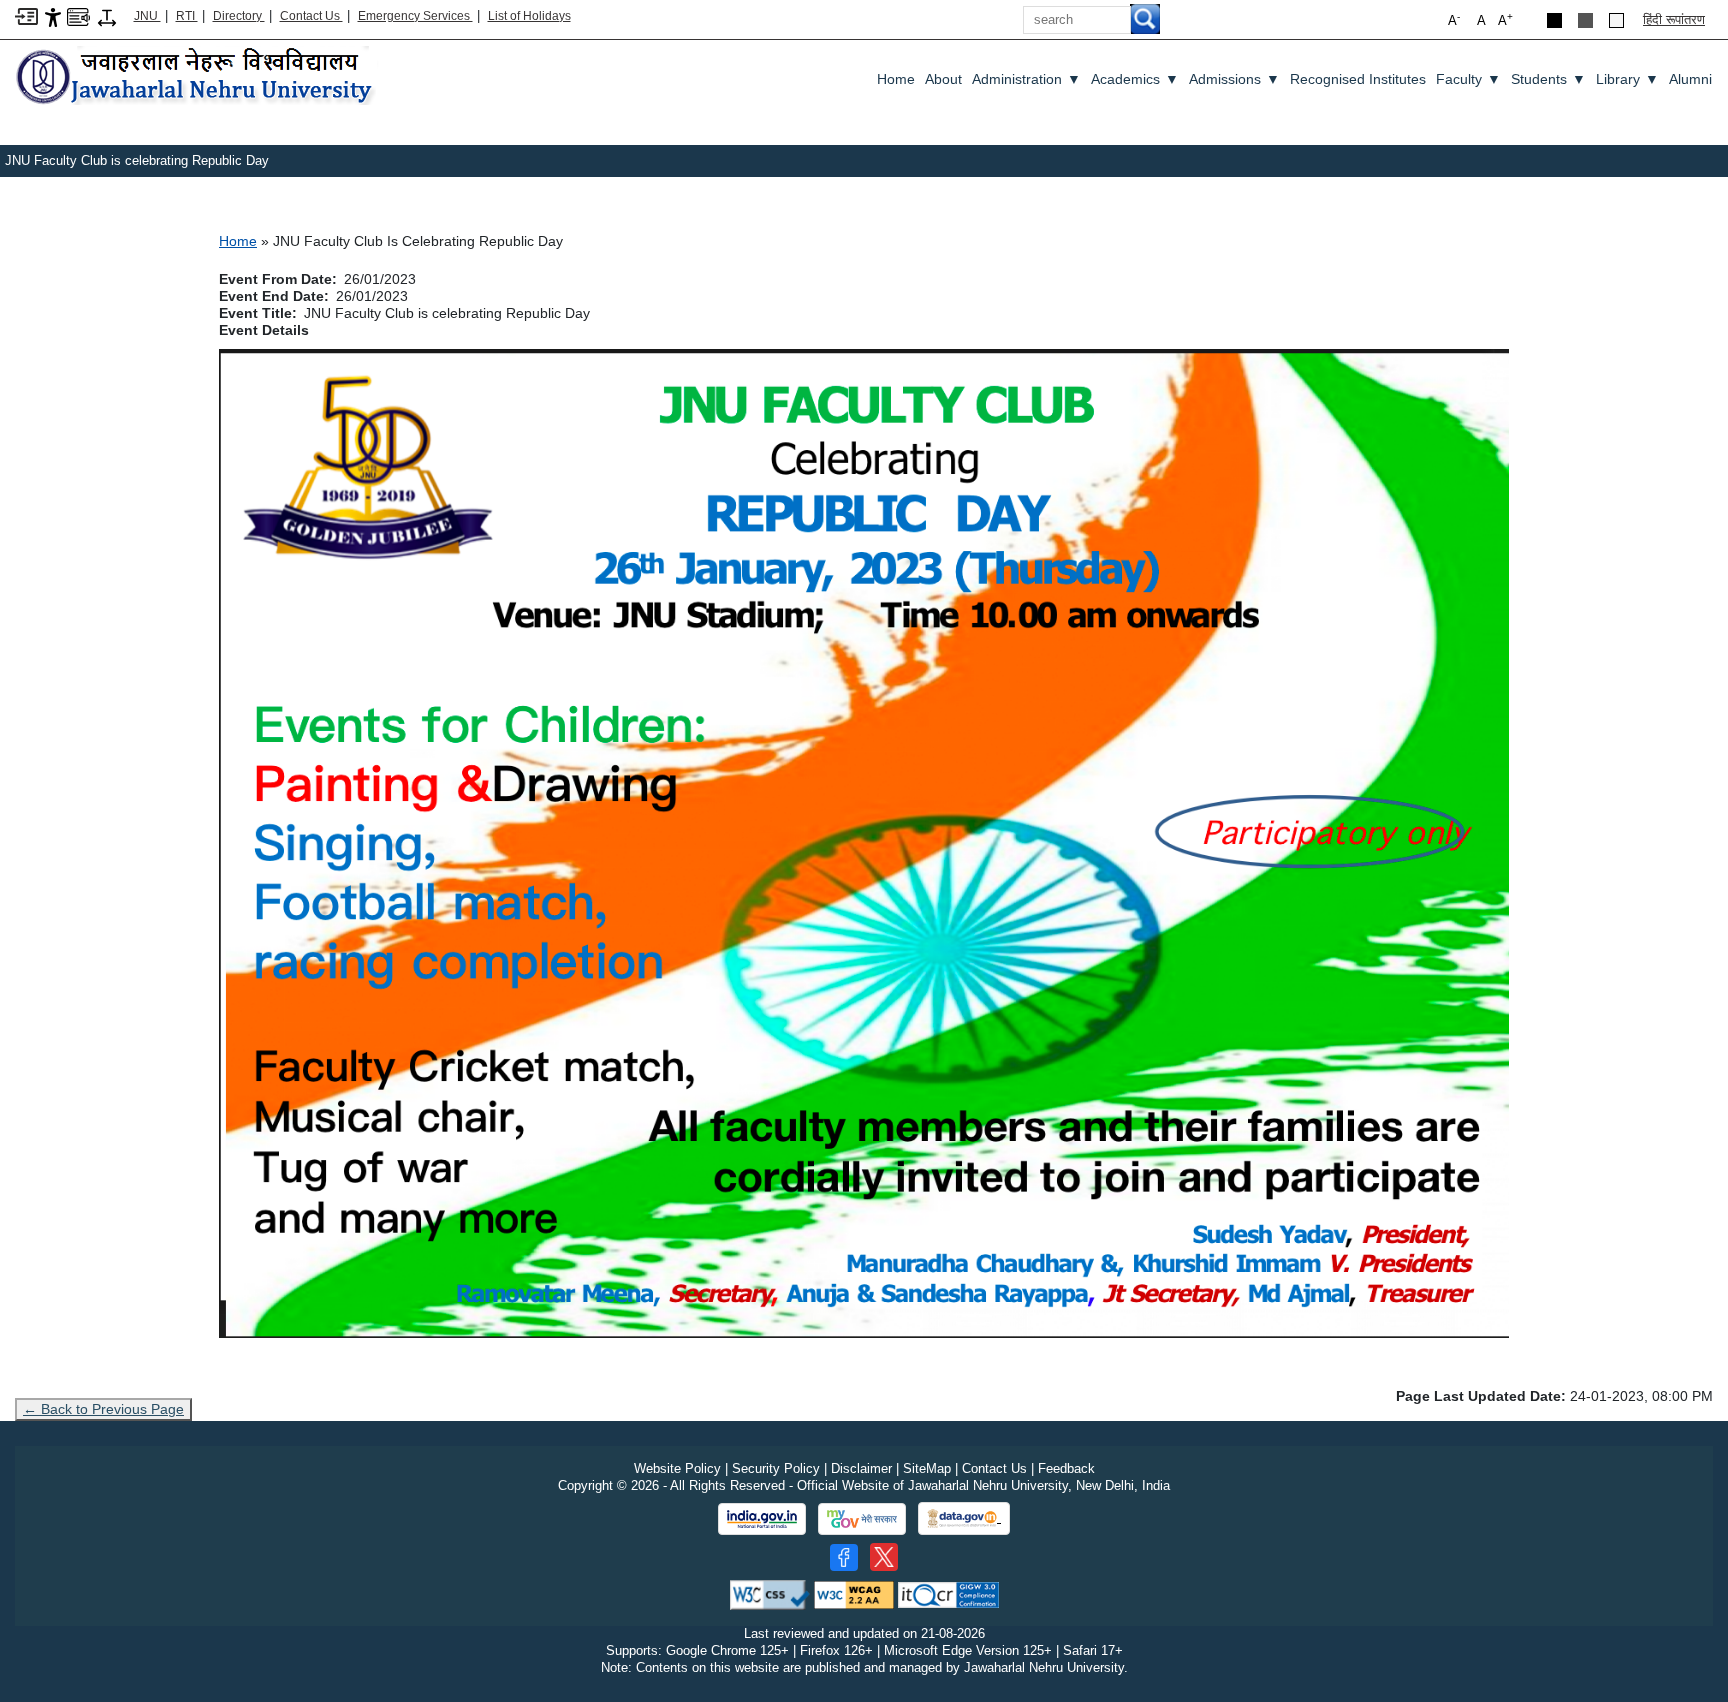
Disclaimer (861, 1468)
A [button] (1505, 19)
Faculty (1468, 79)
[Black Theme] (1554, 20)
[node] (197, 77)
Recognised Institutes (1358, 79)
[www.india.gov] (762, 1519)
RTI (187, 16)
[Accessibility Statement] (53, 16)
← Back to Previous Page (103, 1409)
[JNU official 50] (884, 1557)
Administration (1026, 79)
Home (896, 79)
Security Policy (776, 1468)
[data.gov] (964, 1518)
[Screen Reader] (78, 15)
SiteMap (927, 1468)
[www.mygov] (862, 1519)
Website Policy (677, 1468)
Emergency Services (415, 16)
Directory (239, 16)
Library (1627, 79)
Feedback (1066, 1468)
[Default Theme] (1616, 20)
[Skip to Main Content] (26, 15)
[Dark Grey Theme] (1585, 20)
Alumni (1690, 79)
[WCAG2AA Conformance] (854, 1594)
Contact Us (311, 16)
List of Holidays (529, 16)
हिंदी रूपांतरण (1674, 19)
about (943, 79)
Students (1548, 79)
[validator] (770, 1594)
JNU (147, 16)
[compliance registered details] (948, 1594)
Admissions (1234, 79)
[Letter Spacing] (107, 16)
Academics (1135, 79)
